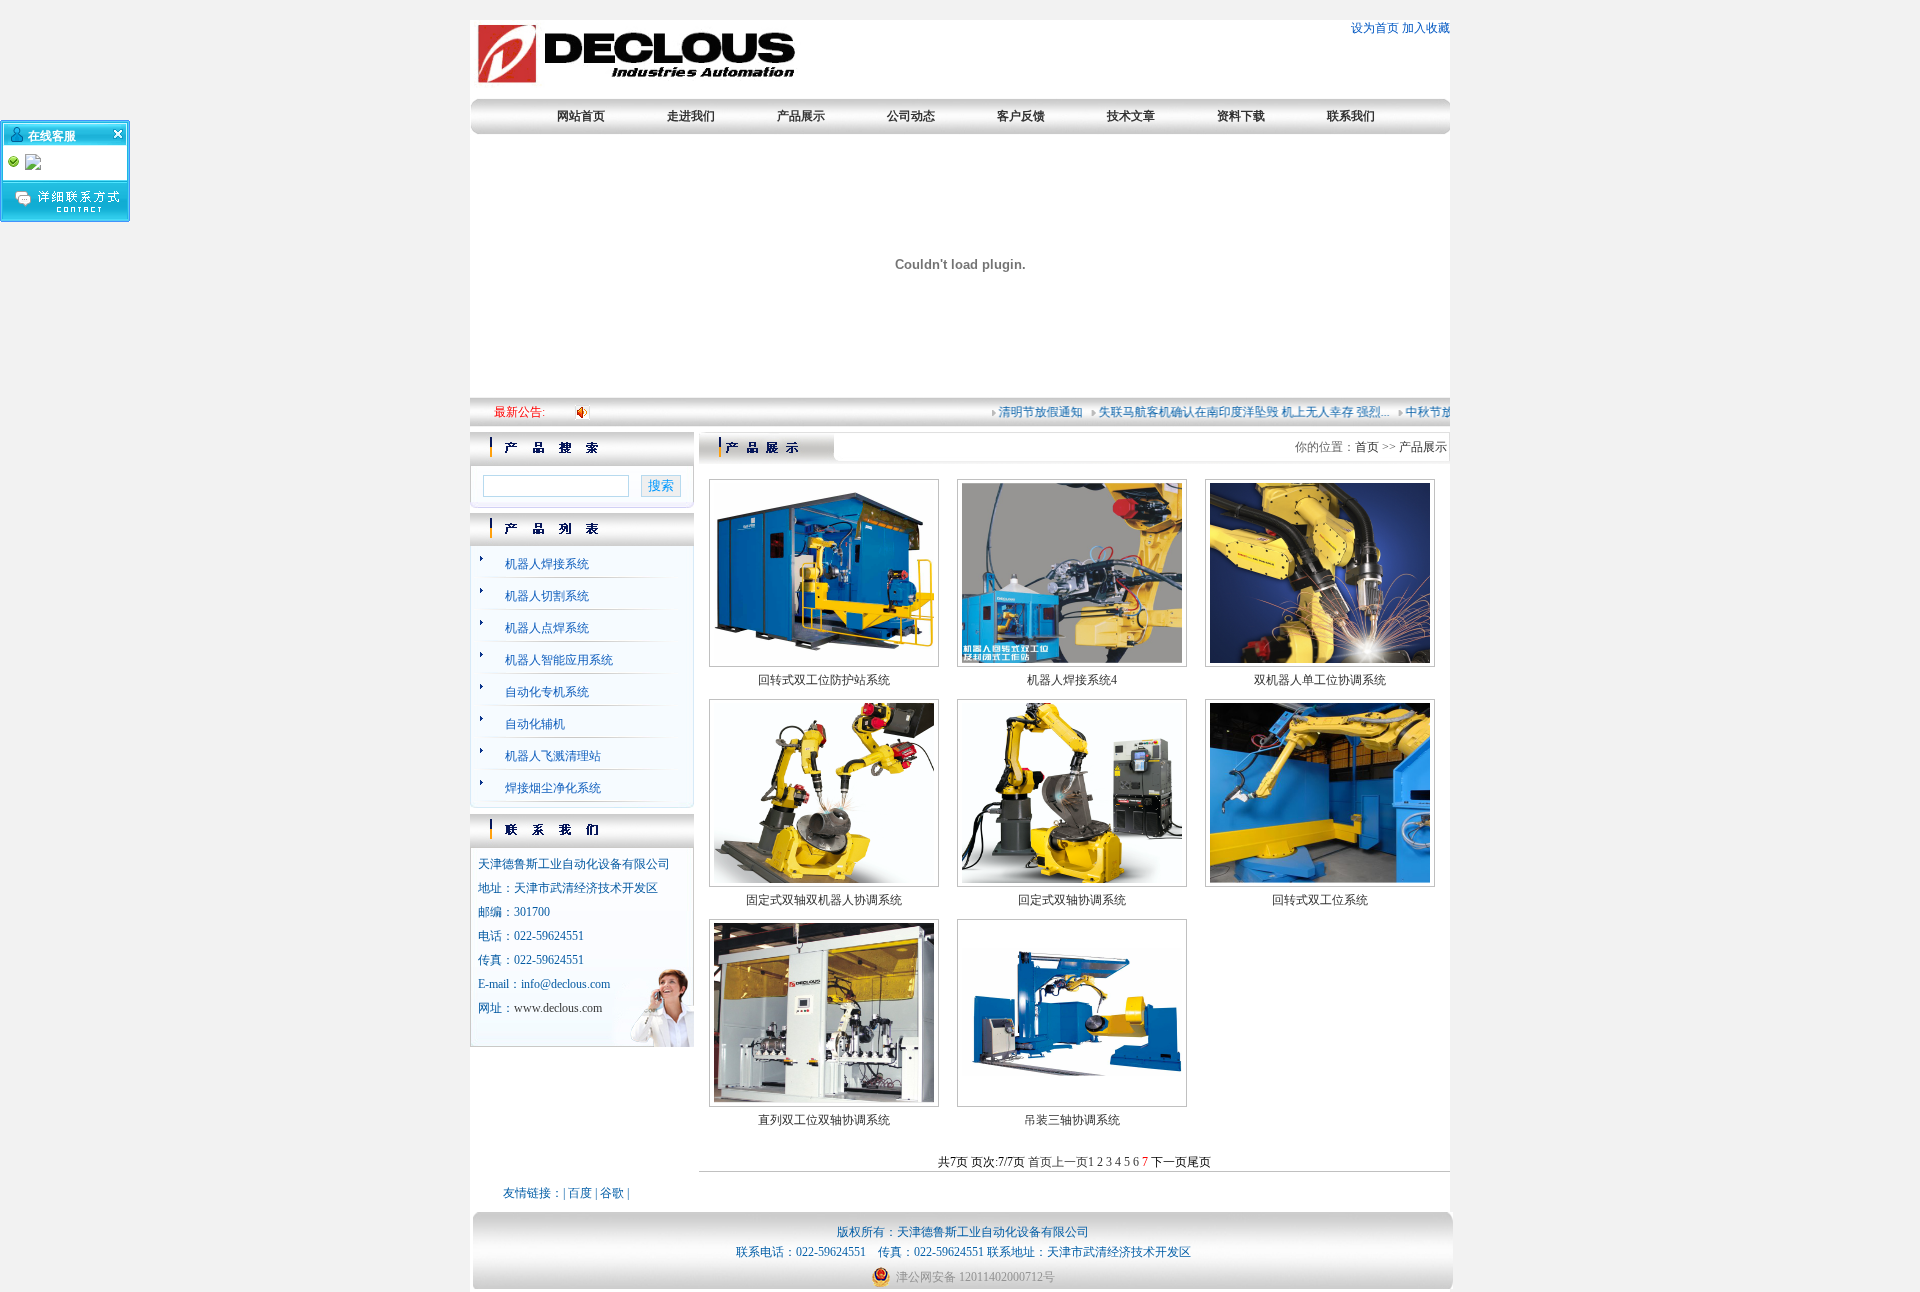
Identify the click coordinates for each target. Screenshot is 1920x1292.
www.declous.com (558, 1008)
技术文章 (1131, 116)
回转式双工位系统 (1320, 900)
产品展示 (801, 116)
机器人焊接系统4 (1072, 680)
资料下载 (1241, 116)
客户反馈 (1021, 116)
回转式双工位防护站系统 (824, 680)
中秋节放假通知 (1435, 412)
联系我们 (1351, 116)
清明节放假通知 (1028, 412)
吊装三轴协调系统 (1072, 1120)
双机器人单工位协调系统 (1320, 680)
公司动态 (911, 116)
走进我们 (691, 116)
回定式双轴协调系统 (1072, 900)
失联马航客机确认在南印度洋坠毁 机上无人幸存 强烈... (1231, 412)
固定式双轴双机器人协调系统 (824, 900)
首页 (1367, 447)
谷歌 (612, 1193)
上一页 (1070, 1162)
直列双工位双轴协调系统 (824, 1120)
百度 (580, 1193)
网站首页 (581, 116)
